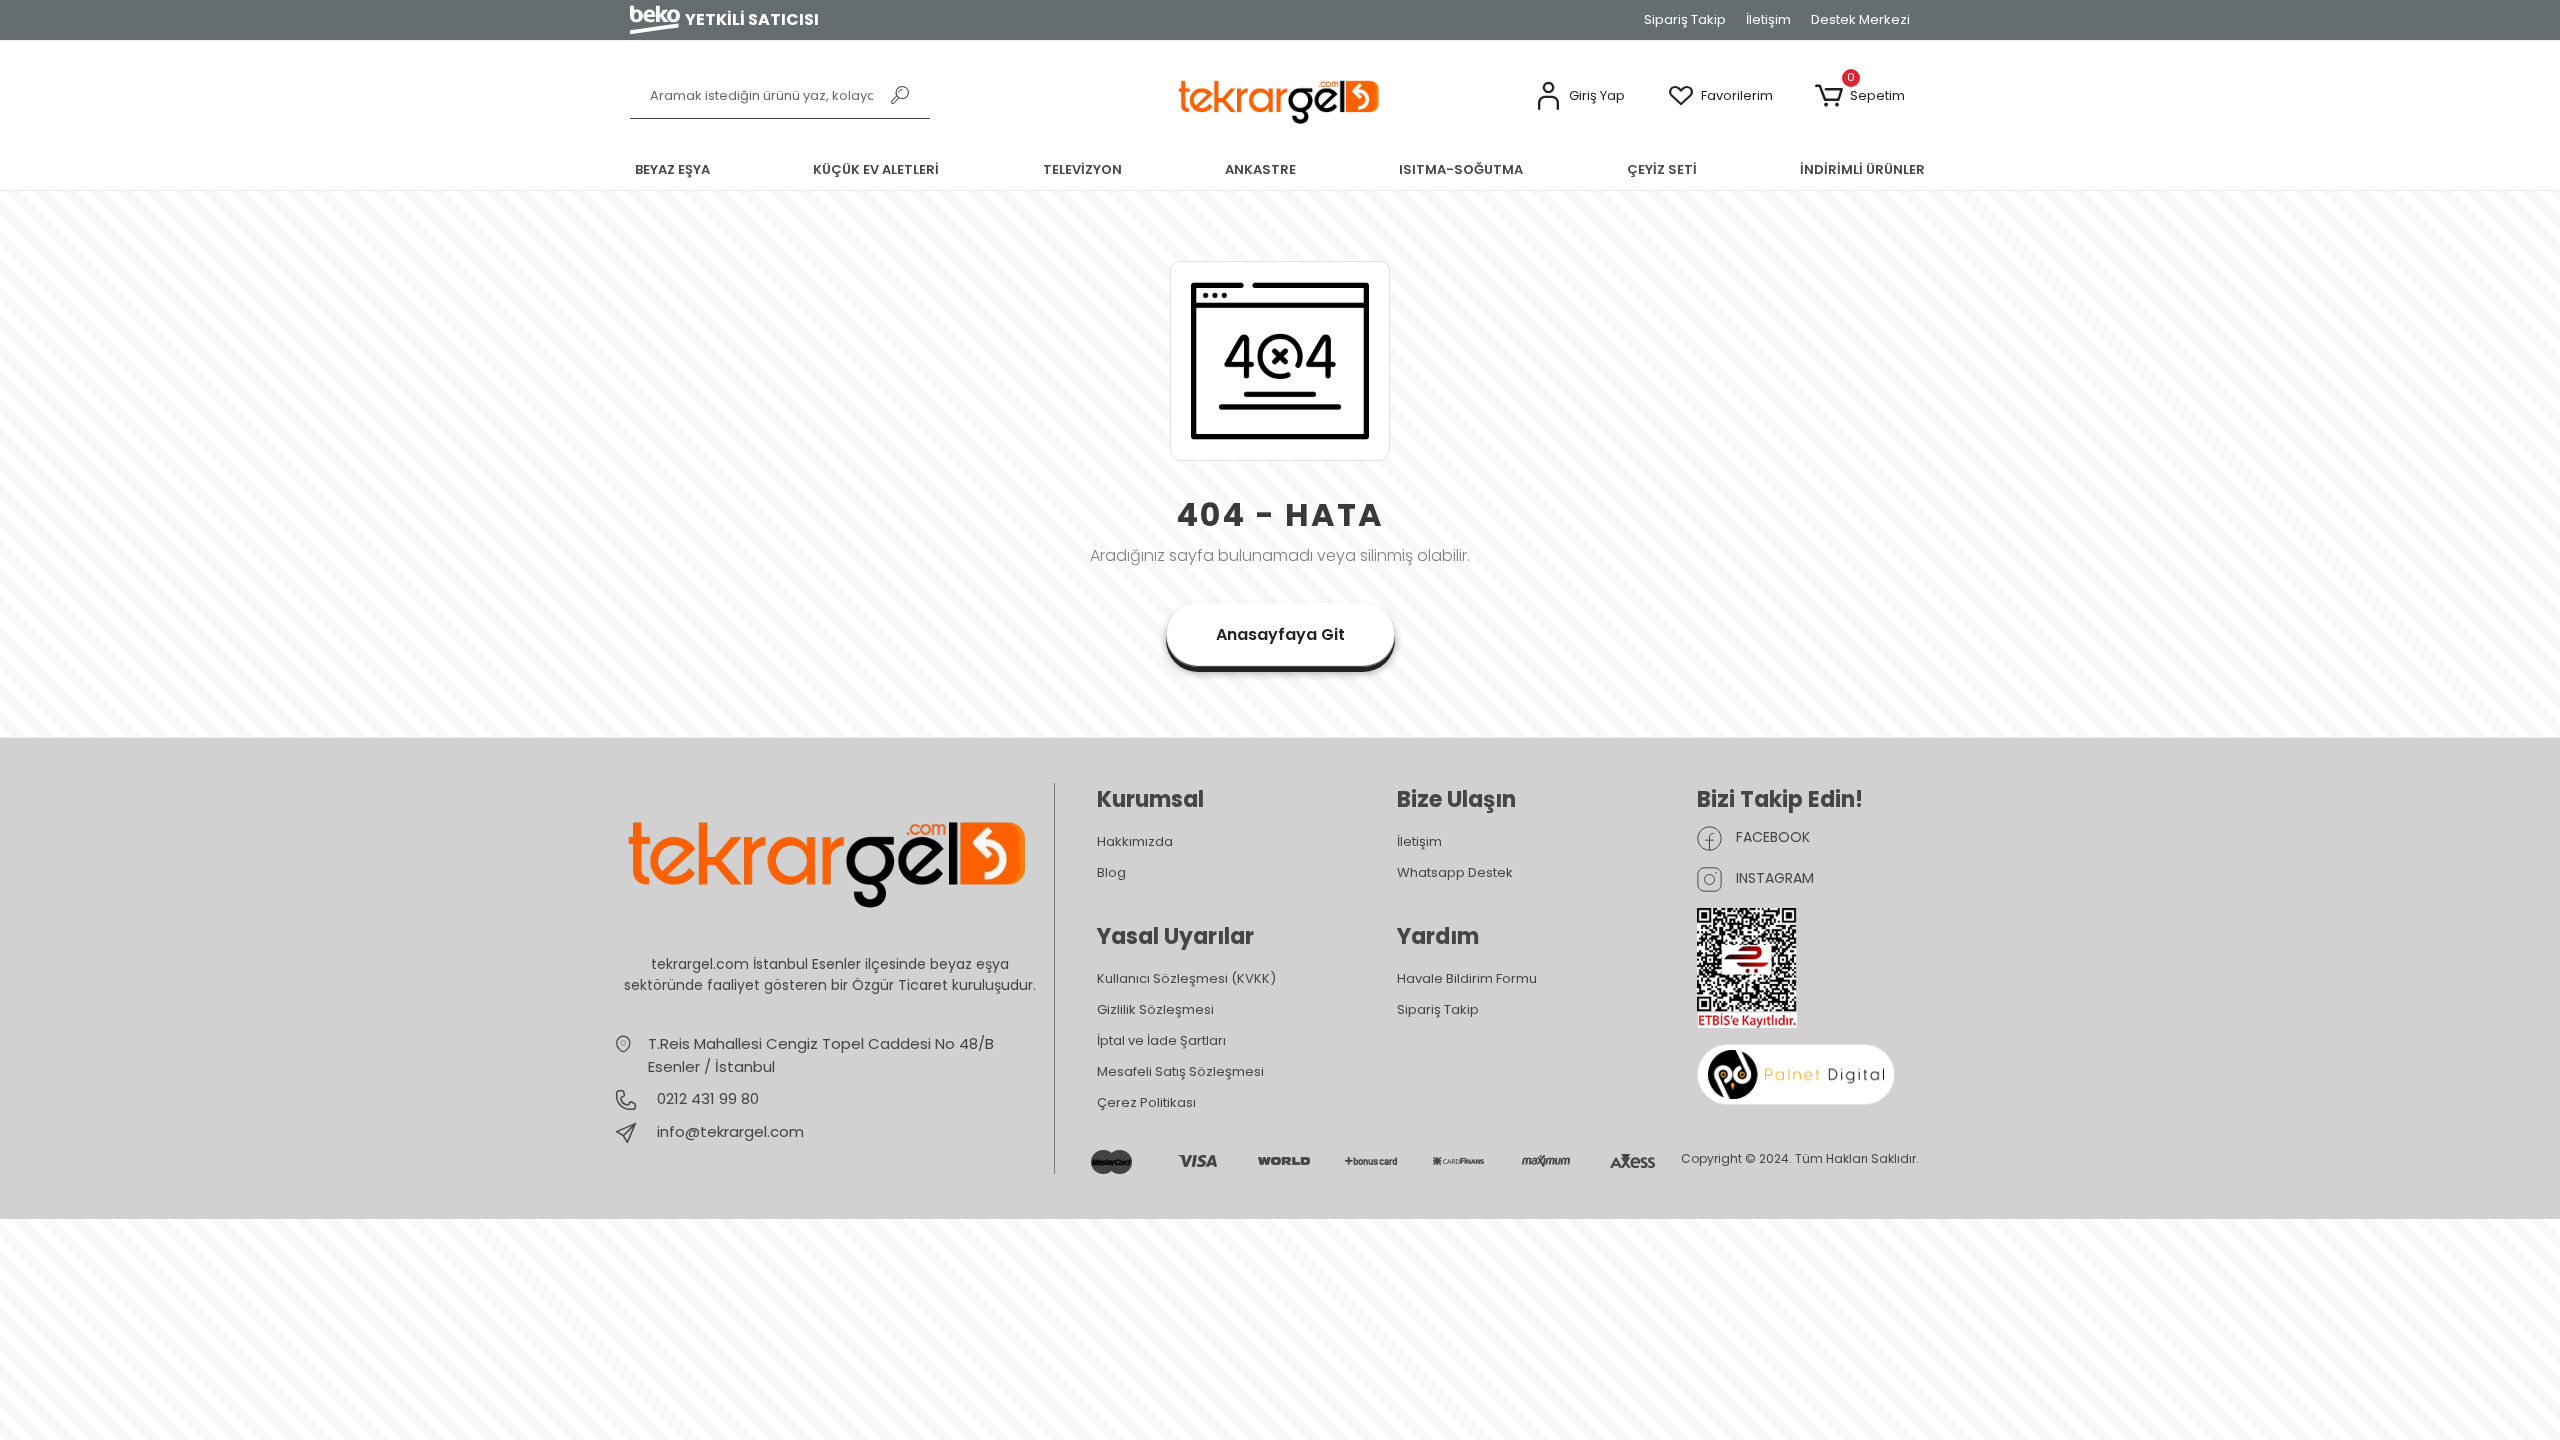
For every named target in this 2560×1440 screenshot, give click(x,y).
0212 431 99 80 (706, 1098)
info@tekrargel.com (730, 1131)
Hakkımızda (1135, 841)
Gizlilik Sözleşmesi (1155, 1009)
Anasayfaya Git (1280, 634)
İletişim (1768, 19)
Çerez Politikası (1146, 1102)
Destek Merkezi (1860, 19)
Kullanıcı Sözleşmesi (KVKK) (1186, 978)
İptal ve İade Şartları (1161, 1040)
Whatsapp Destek (1455, 872)
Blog (1111, 872)
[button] (1580, 96)
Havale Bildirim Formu (1467, 978)
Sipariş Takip (1685, 19)
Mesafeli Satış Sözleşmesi (1180, 1071)
